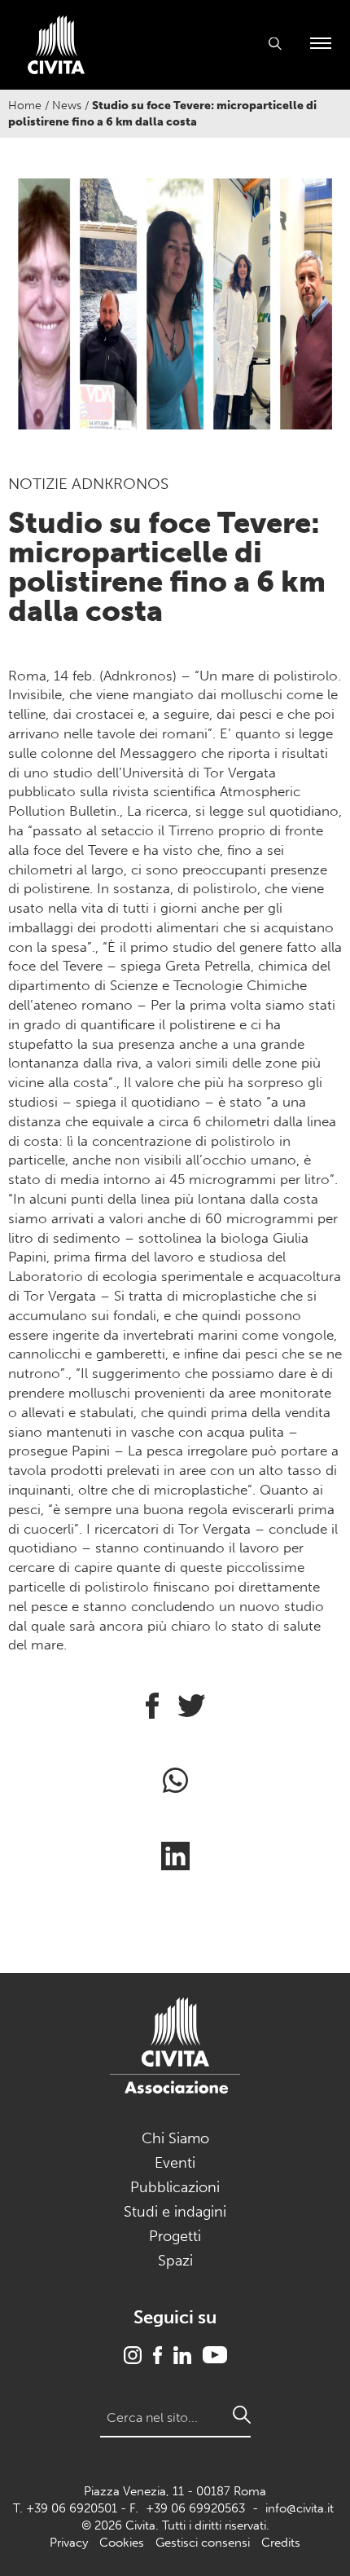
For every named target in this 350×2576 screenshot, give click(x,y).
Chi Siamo (175, 2138)
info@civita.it (300, 2508)
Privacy (69, 2543)
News (67, 106)
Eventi (175, 2163)
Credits (281, 2543)
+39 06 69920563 (195, 2508)
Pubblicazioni (175, 2187)
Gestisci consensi (203, 2543)
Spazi (175, 2261)
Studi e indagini (175, 2212)
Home (25, 106)
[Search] (242, 2415)
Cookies (122, 2543)
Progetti (175, 2236)
